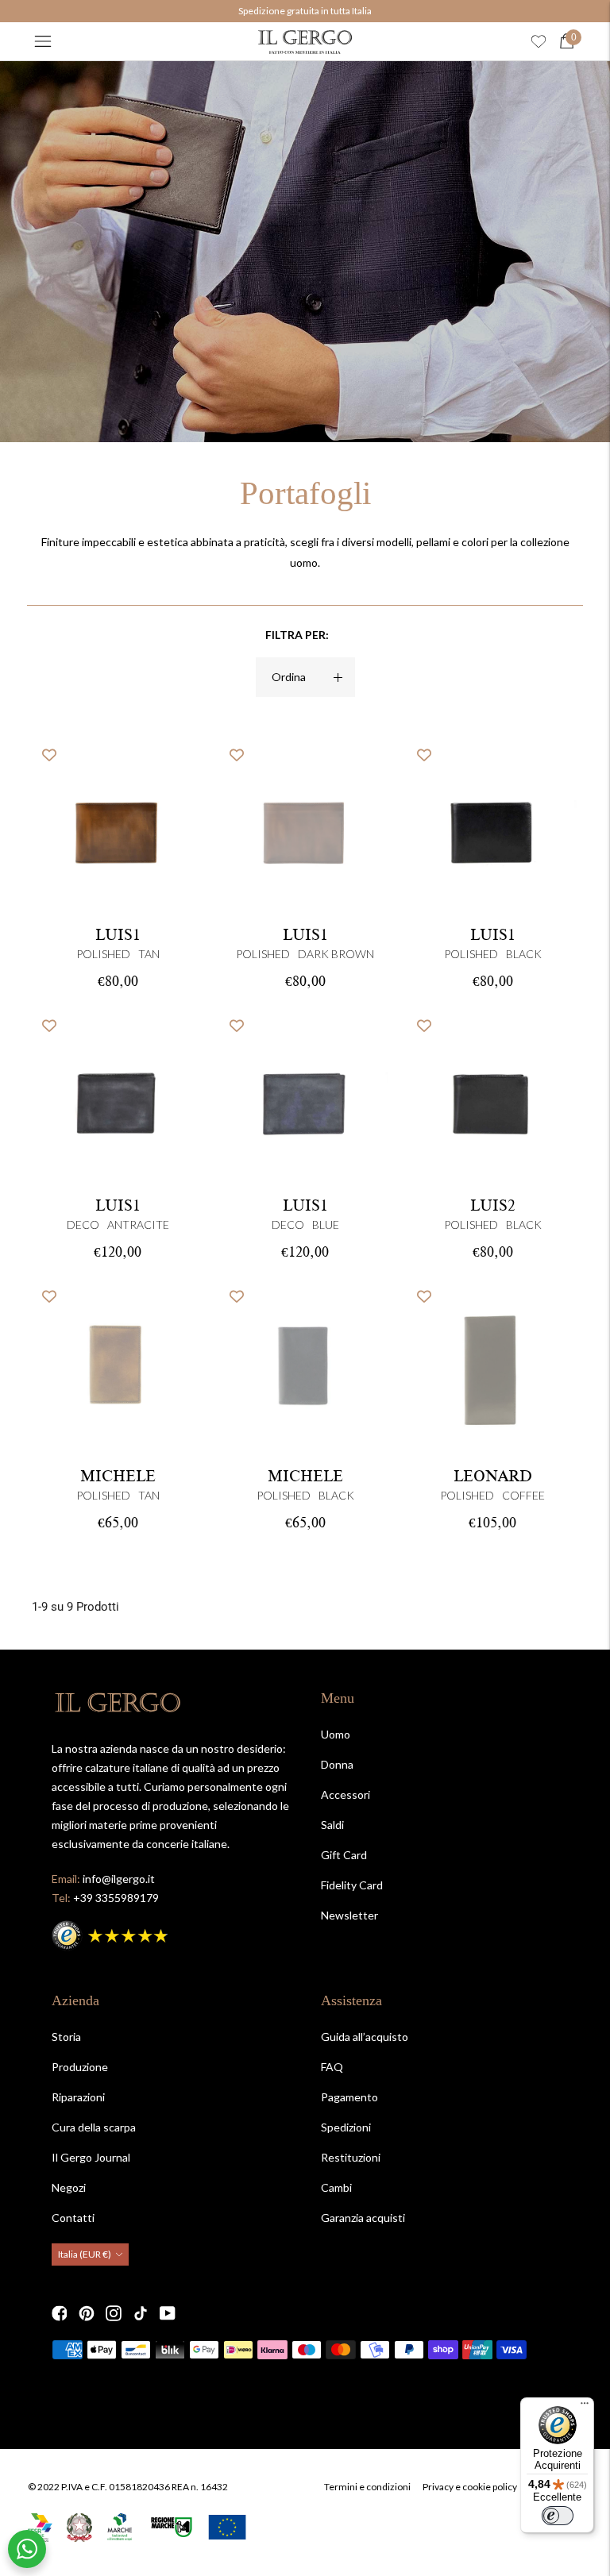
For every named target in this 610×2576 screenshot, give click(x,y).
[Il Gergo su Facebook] (60, 2313)
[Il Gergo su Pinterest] (87, 2313)
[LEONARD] (492, 1368)
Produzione (80, 2067)
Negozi (69, 2187)
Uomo (336, 1734)
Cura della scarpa (94, 2127)
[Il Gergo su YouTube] (168, 2313)
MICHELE (118, 1477)
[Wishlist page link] (539, 41)
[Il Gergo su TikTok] (141, 2313)
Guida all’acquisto (365, 2037)
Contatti (73, 2218)
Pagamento (349, 2097)
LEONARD (493, 1477)
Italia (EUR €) (85, 2254)
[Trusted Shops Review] (111, 1933)
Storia (66, 2037)
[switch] (558, 2516)
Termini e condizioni (367, 2487)
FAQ (332, 2067)
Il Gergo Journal (91, 2157)
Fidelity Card (352, 1885)
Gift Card (344, 1855)
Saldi (332, 1825)
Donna (337, 1764)
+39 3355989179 (116, 1898)
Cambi (336, 2187)
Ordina (289, 677)
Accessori (346, 1794)
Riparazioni (78, 2097)
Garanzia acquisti (363, 2218)
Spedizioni (346, 2127)
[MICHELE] (118, 1368)
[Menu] (43, 41)
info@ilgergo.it (119, 1879)
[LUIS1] (305, 826)
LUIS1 (118, 935)
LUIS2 (493, 1206)
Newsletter (349, 1915)
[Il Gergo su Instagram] (114, 2313)
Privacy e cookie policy (470, 2487)
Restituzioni (351, 2157)
